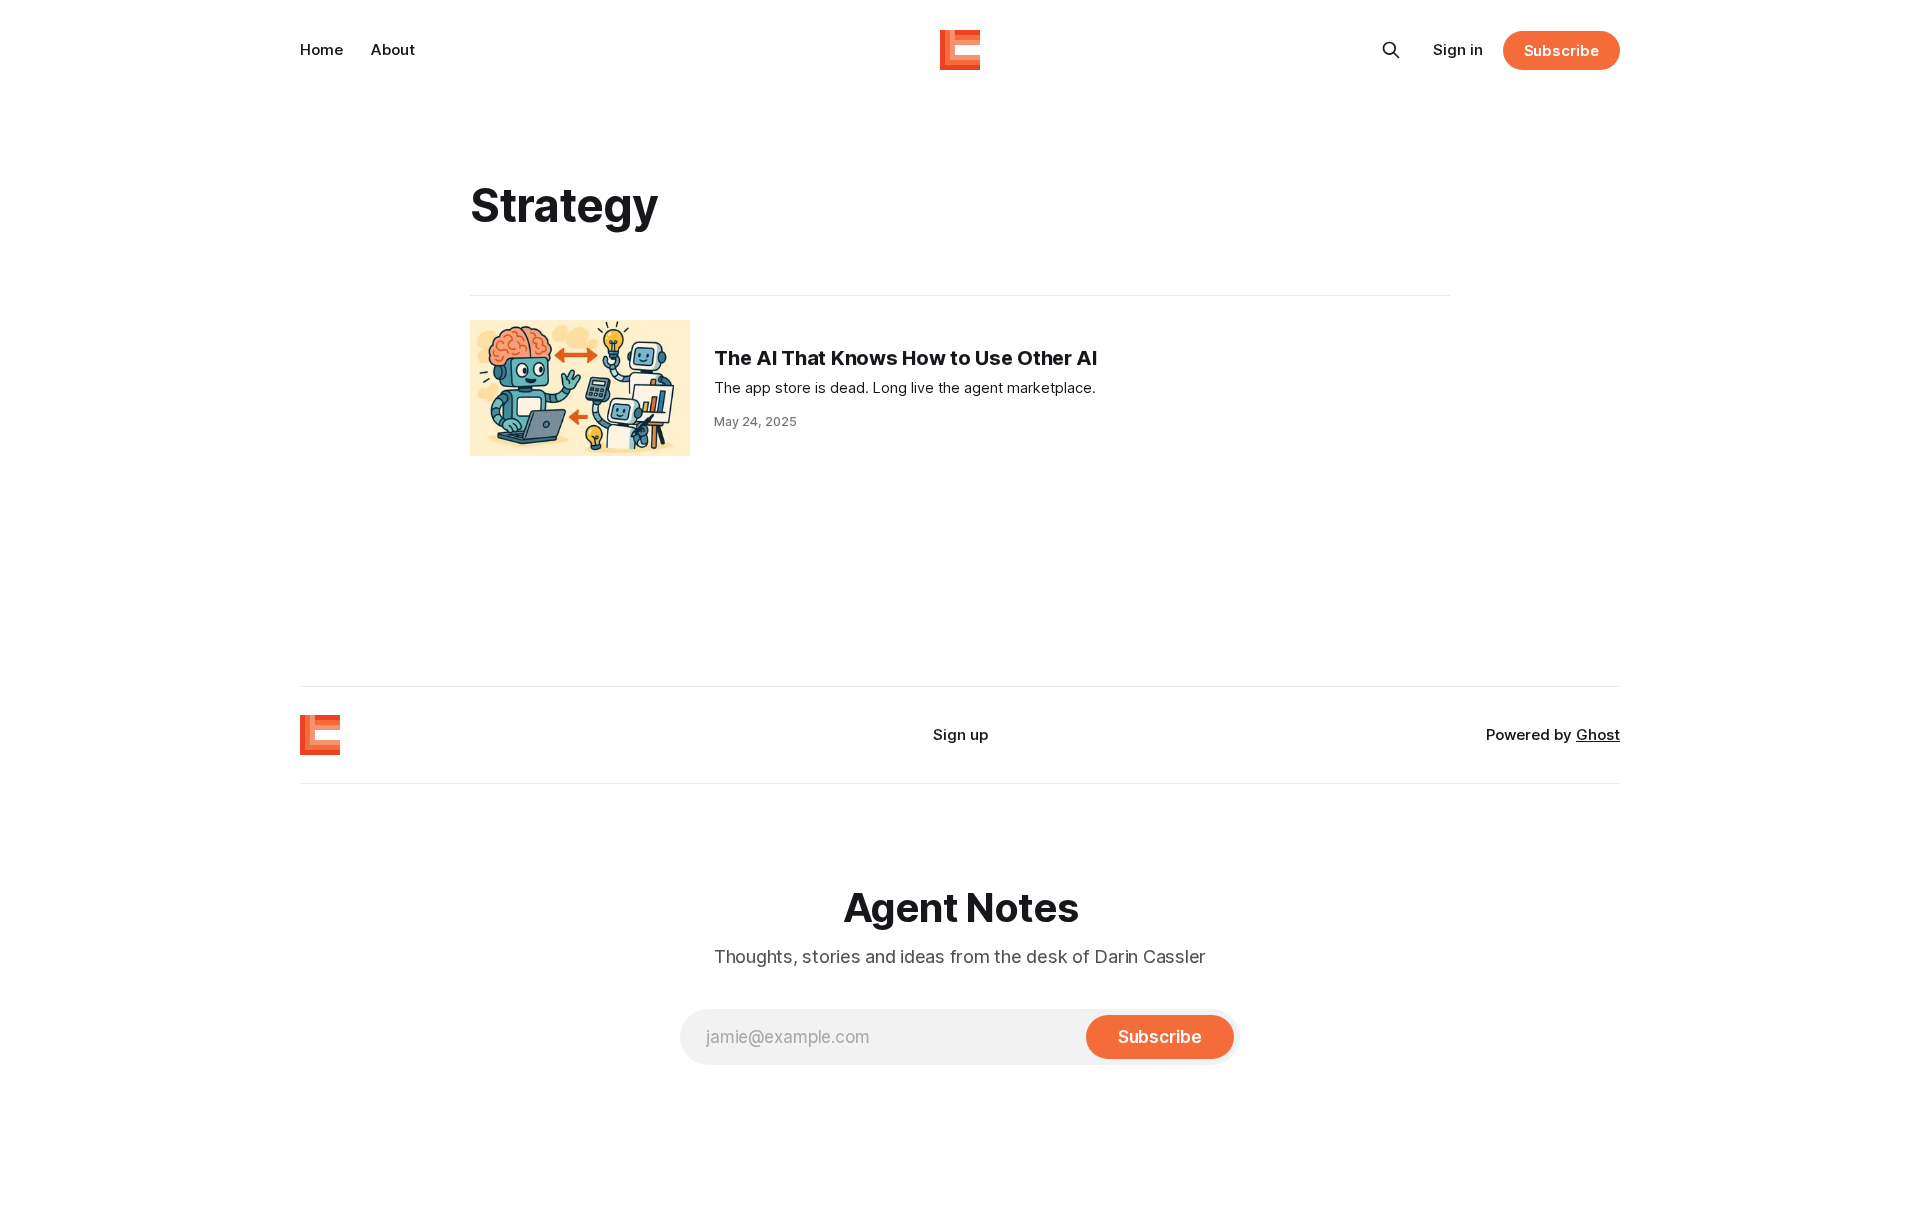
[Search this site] (1391, 50)
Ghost (1598, 734)
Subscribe (1561, 50)
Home (321, 49)
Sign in (1458, 49)
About (393, 49)
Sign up (960, 734)
